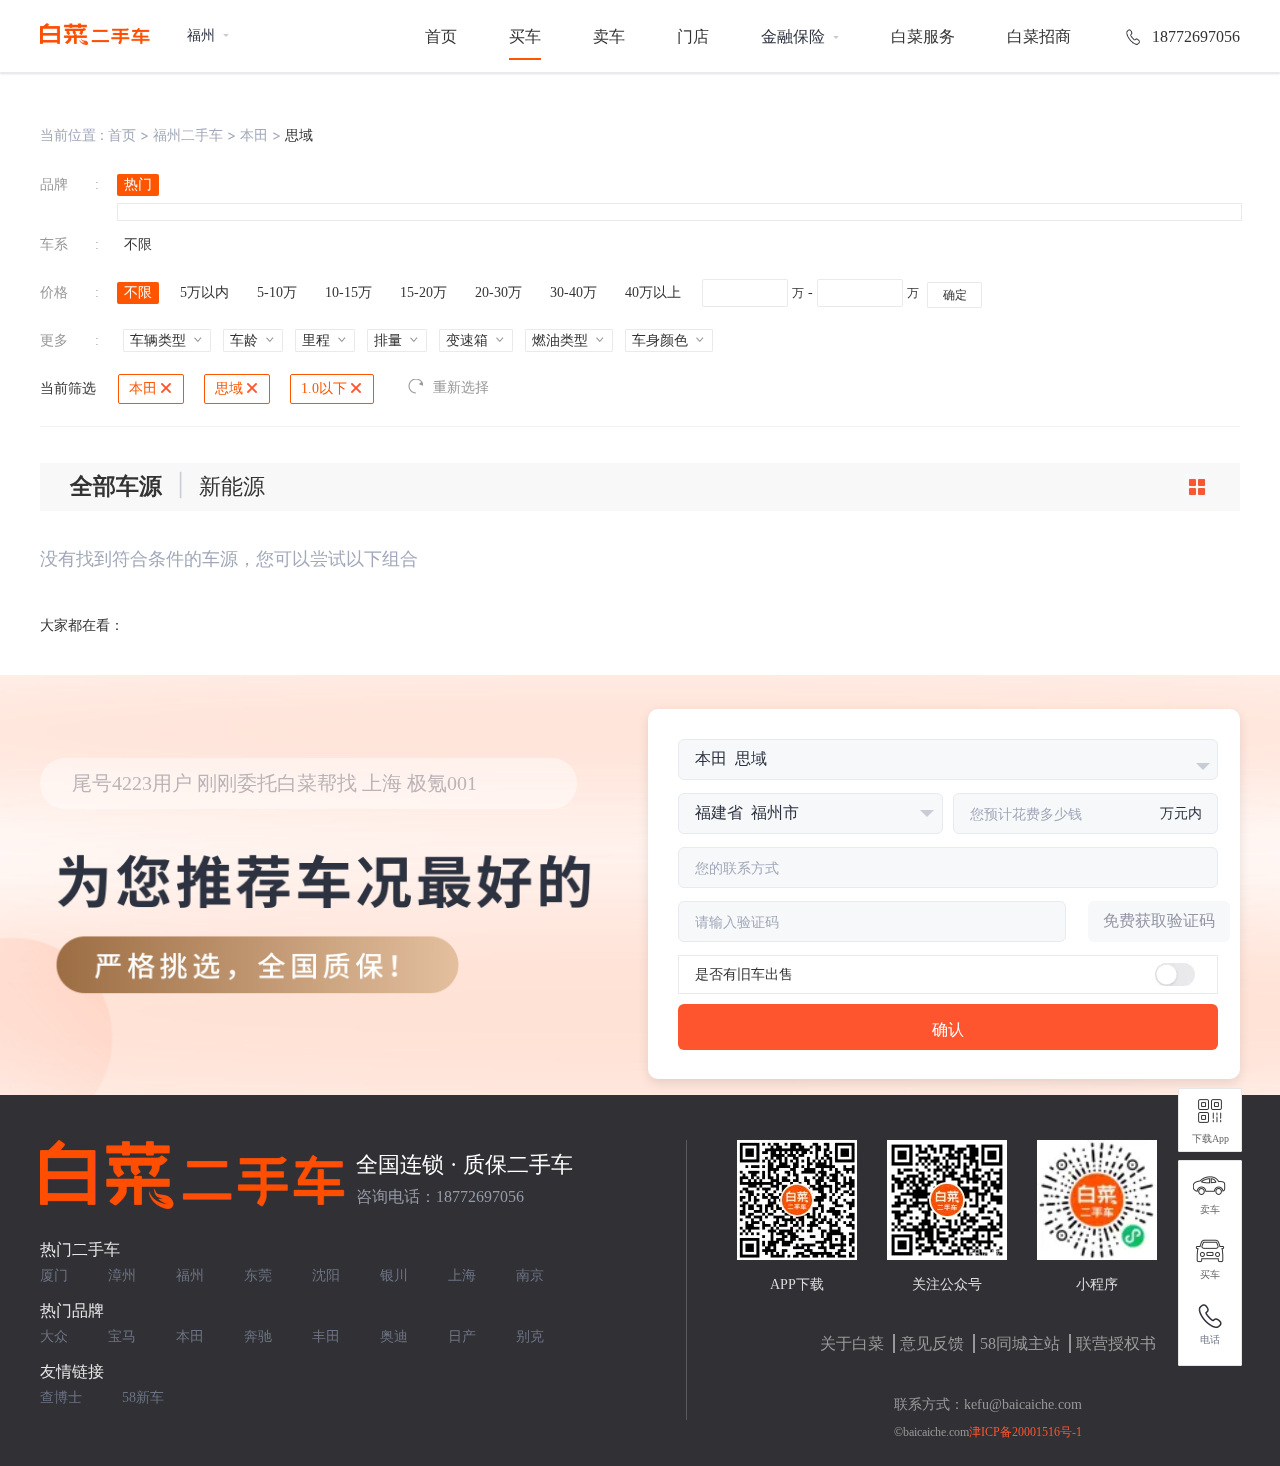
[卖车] (1210, 1186)
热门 (138, 184)
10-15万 (348, 292)
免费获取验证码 (1159, 920)
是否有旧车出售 (744, 974)
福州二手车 (188, 134)
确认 (948, 1029)
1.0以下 (324, 388)
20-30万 (498, 292)
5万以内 (204, 292)
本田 (254, 134)
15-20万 (423, 292)
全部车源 (116, 486)
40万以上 (653, 292)
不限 (138, 244)
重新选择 (461, 387)
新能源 (232, 486)
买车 (525, 36)
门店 (693, 36)
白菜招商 (1039, 36)
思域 (229, 388)
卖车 (609, 36)
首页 (441, 36)
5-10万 (277, 292)
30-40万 (573, 292)
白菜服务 (923, 36)
